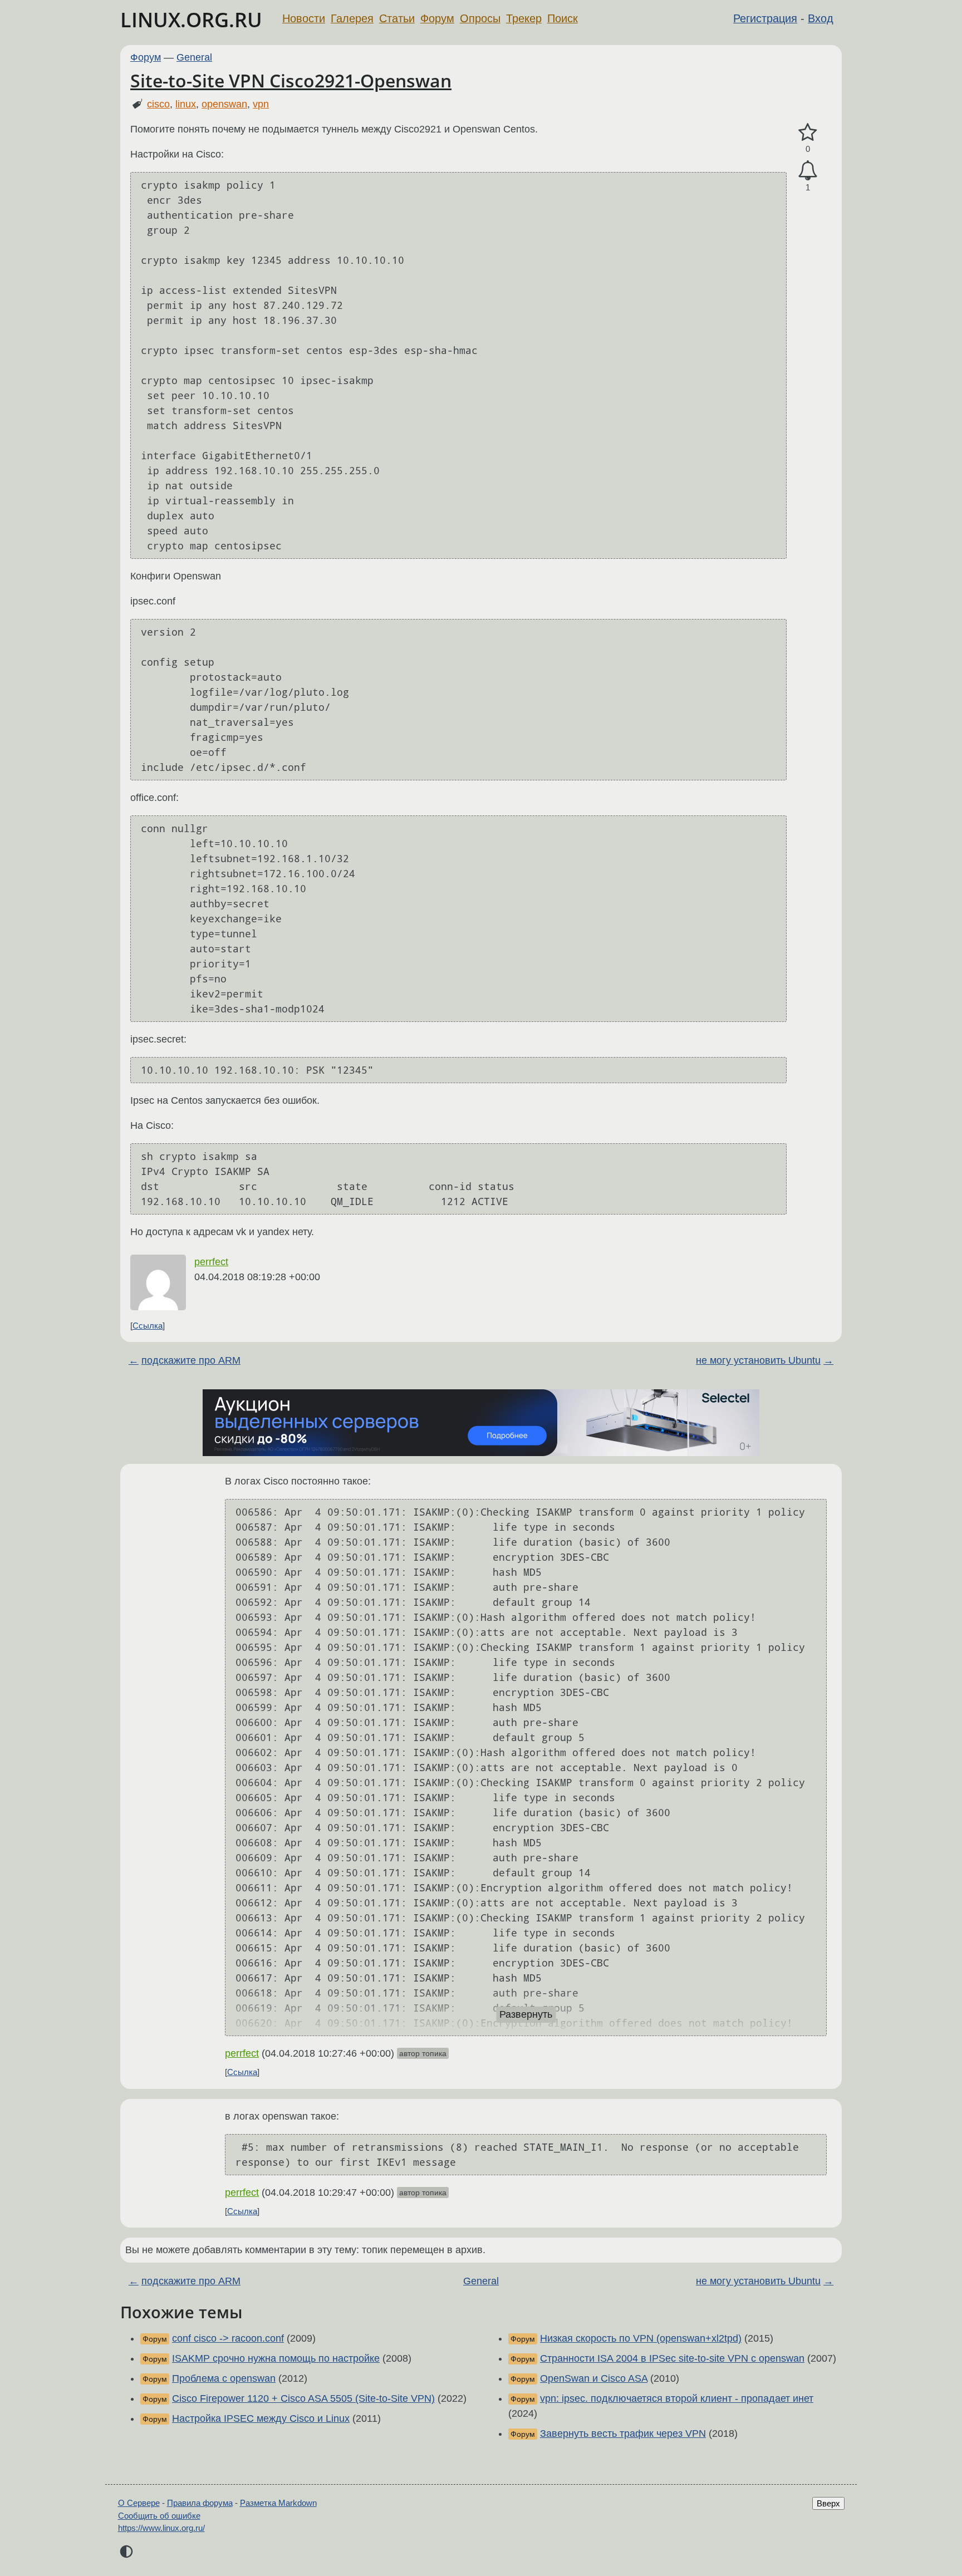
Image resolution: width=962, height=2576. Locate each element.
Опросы (480, 18)
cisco (158, 104)
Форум (437, 18)
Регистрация (765, 18)
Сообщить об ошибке (159, 2516)
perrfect (211, 1262)
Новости (304, 18)
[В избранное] (808, 133)
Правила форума (200, 2503)
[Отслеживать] (808, 171)
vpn (261, 104)
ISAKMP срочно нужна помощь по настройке (276, 2358)
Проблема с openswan (224, 2378)
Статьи (397, 18)
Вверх (828, 2503)
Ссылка (148, 1326)
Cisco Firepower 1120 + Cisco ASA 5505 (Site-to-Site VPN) (303, 2398)
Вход (821, 18)
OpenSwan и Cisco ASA (594, 2378)
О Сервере (139, 2503)
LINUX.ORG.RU (191, 20)
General (194, 57)
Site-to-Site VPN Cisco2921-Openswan (291, 80)
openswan (224, 104)
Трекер (524, 18)
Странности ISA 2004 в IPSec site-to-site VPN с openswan (672, 2358)
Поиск (563, 18)
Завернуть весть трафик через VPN (623, 2434)
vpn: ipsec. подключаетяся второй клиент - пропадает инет (677, 2398)
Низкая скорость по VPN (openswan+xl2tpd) (641, 2338)
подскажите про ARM (191, 1360)
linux (186, 104)
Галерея (352, 18)
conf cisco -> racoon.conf (228, 2338)
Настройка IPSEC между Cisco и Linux (261, 2418)
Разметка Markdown (278, 2503)
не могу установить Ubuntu (758, 1360)
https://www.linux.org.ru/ (161, 2528)
